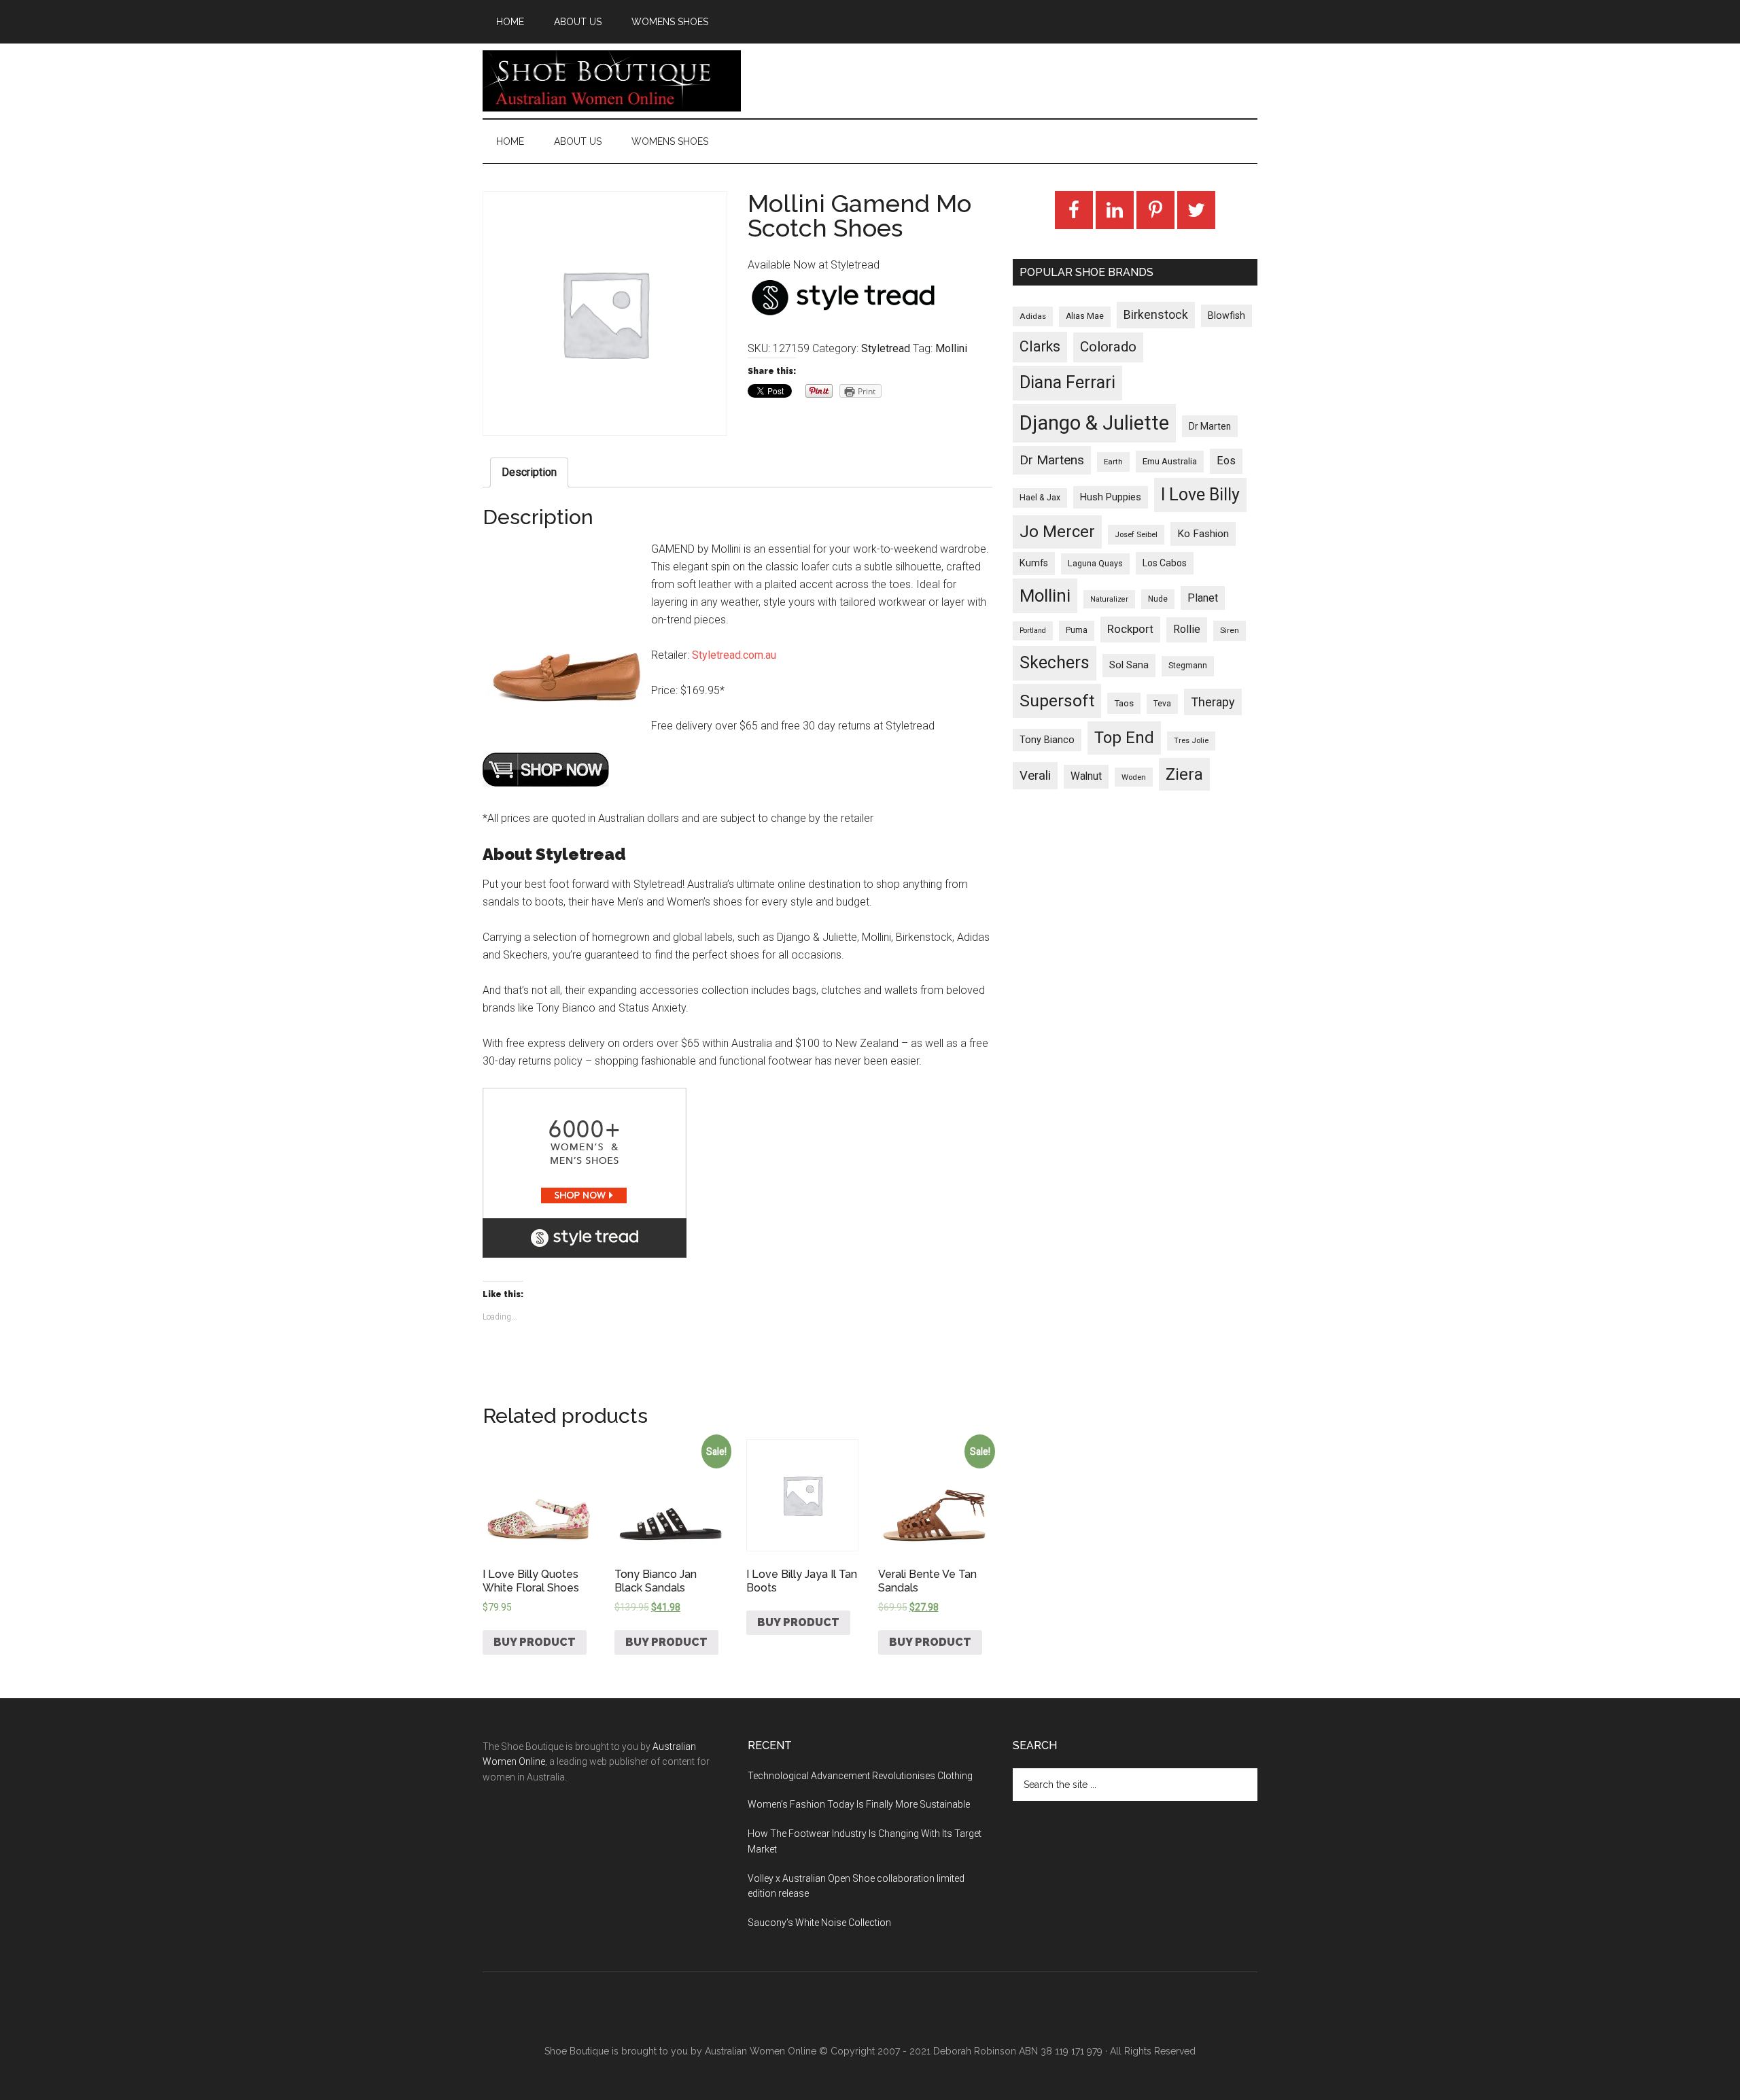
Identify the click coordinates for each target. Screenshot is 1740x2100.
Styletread (886, 348)
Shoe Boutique (612, 81)
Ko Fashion (1203, 534)
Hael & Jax (1040, 498)
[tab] (529, 472)
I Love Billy (1200, 495)
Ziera (1184, 774)
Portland (1033, 631)
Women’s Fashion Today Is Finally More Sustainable (859, 1804)
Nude (1158, 599)
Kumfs (1034, 563)
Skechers (1055, 662)
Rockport (1130, 629)
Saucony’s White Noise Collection (819, 1923)
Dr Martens (1052, 460)
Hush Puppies (1111, 497)
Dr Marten (1210, 426)
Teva (1162, 704)
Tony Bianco (1047, 740)
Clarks (1040, 346)
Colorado (1108, 347)
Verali (1035, 776)
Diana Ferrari (1067, 382)
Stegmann (1188, 666)
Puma (1077, 630)
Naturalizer (1109, 599)
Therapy (1213, 702)
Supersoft (1057, 701)
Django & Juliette (1094, 423)
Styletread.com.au (734, 655)
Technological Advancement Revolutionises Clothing (860, 1776)
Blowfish (1226, 315)
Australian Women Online (761, 2051)
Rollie (1187, 629)
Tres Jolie (1191, 741)
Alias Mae (1085, 316)
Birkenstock (1156, 315)
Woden (1134, 777)
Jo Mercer (1057, 532)
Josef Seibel (1136, 534)
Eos (1226, 461)
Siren (1230, 630)
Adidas (1033, 316)
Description (529, 472)
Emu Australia (1170, 461)
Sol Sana (1129, 665)
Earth (1113, 462)
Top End (1124, 738)
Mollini (951, 348)
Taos (1124, 703)
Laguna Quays (1095, 563)
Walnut (1086, 776)
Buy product (535, 1642)
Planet (1203, 598)
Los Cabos (1165, 563)
